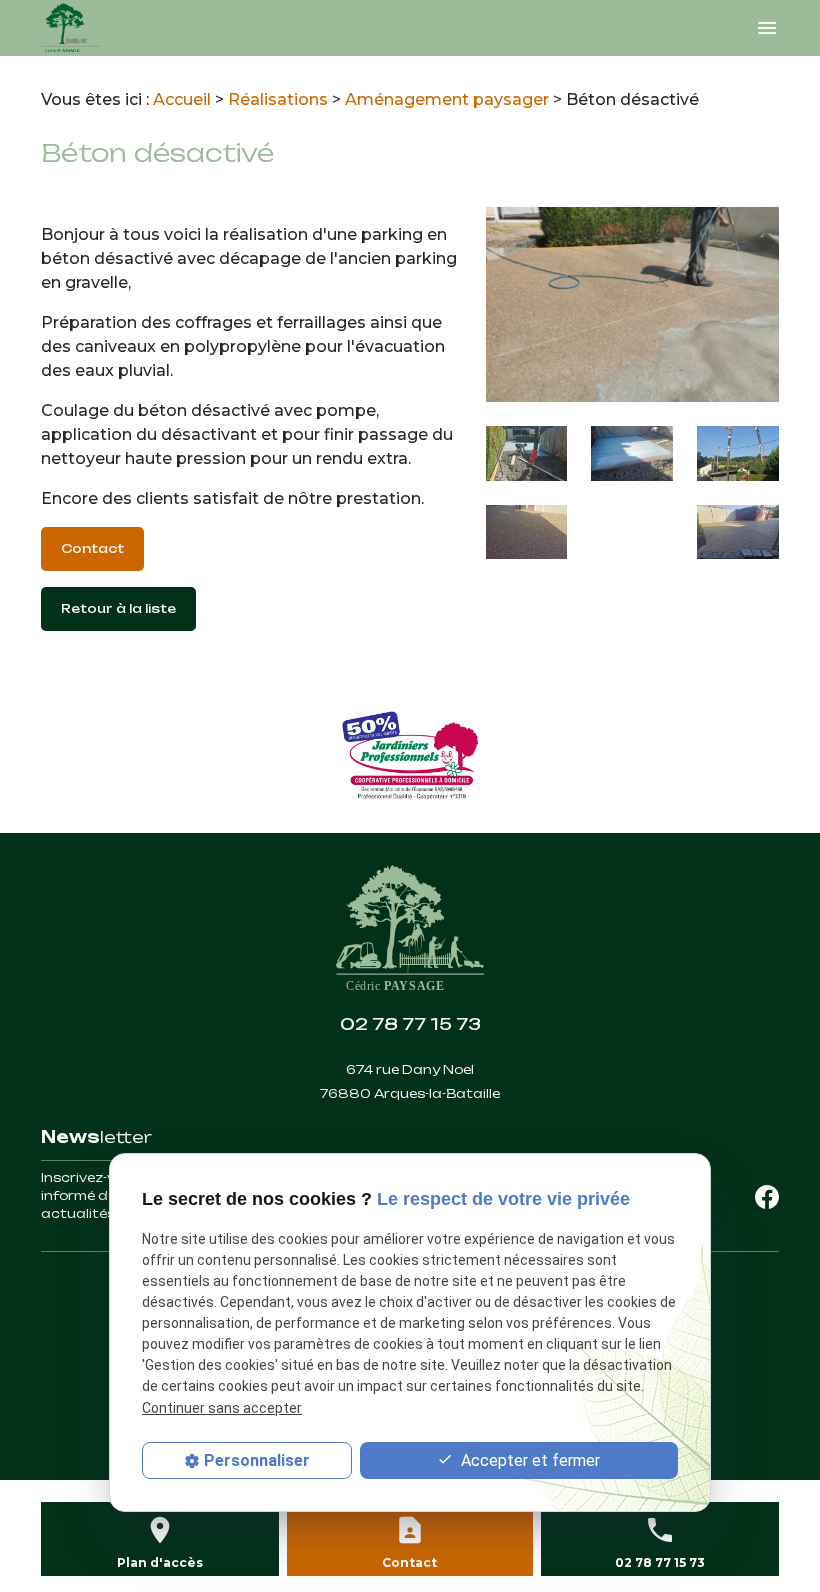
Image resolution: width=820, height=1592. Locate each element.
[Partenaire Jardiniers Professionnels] (410, 756)
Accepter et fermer (528, 1460)
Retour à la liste (118, 608)
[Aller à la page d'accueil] (70, 28)
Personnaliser (257, 1460)
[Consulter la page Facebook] (767, 1196)
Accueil (182, 99)
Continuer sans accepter (222, 1408)
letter (96, 1137)
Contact (92, 548)
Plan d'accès (160, 1562)
